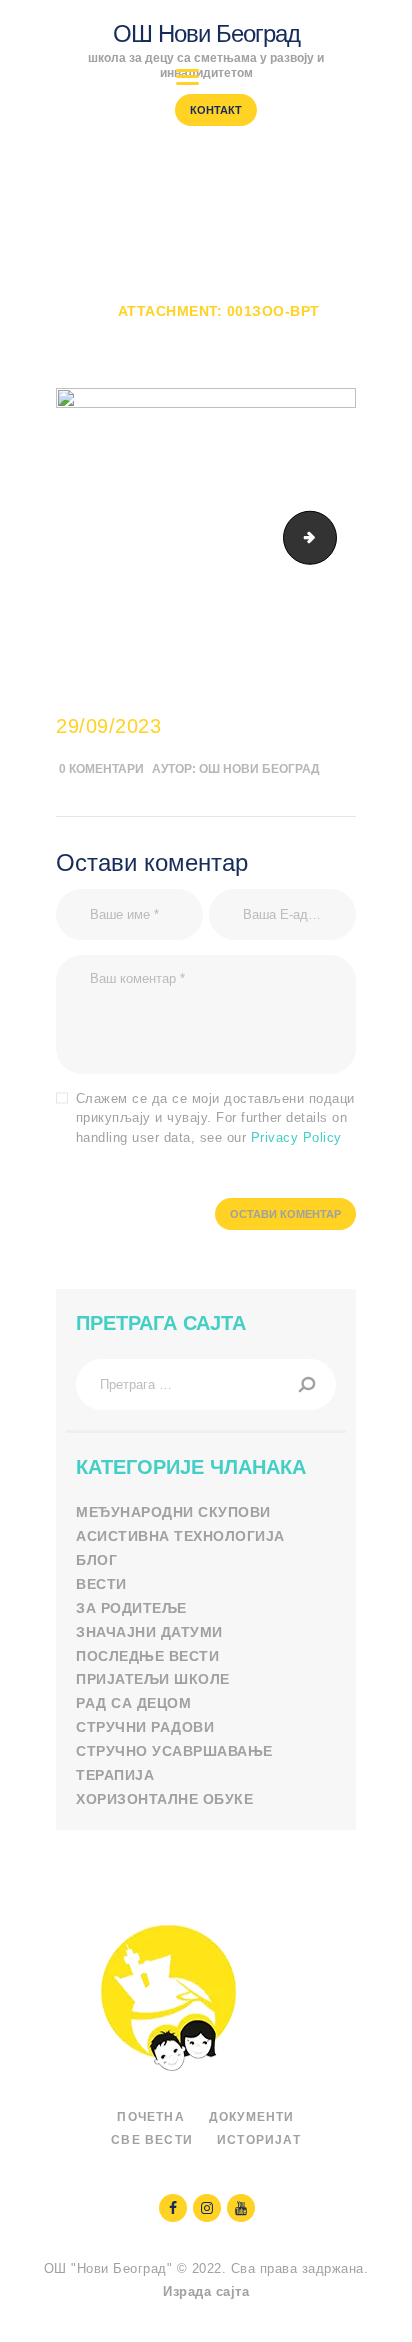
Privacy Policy (296, 1137)
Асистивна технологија (180, 1536)
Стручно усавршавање (174, 1751)
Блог (96, 1560)
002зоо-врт (330, 537)
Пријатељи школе (153, 1679)
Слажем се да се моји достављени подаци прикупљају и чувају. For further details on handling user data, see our (215, 1118)
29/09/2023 (108, 726)
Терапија (115, 1775)
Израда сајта (206, 2291)
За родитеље (131, 1608)
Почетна (96, 292)
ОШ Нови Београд (259, 769)
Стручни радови (145, 1727)
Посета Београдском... (255, 292)
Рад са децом (133, 1703)
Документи (252, 2117)
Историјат (259, 2140)
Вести (101, 1584)
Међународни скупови (173, 1512)
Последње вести (147, 1656)
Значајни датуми (149, 1632)
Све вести (152, 2140)
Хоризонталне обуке (164, 1799)
